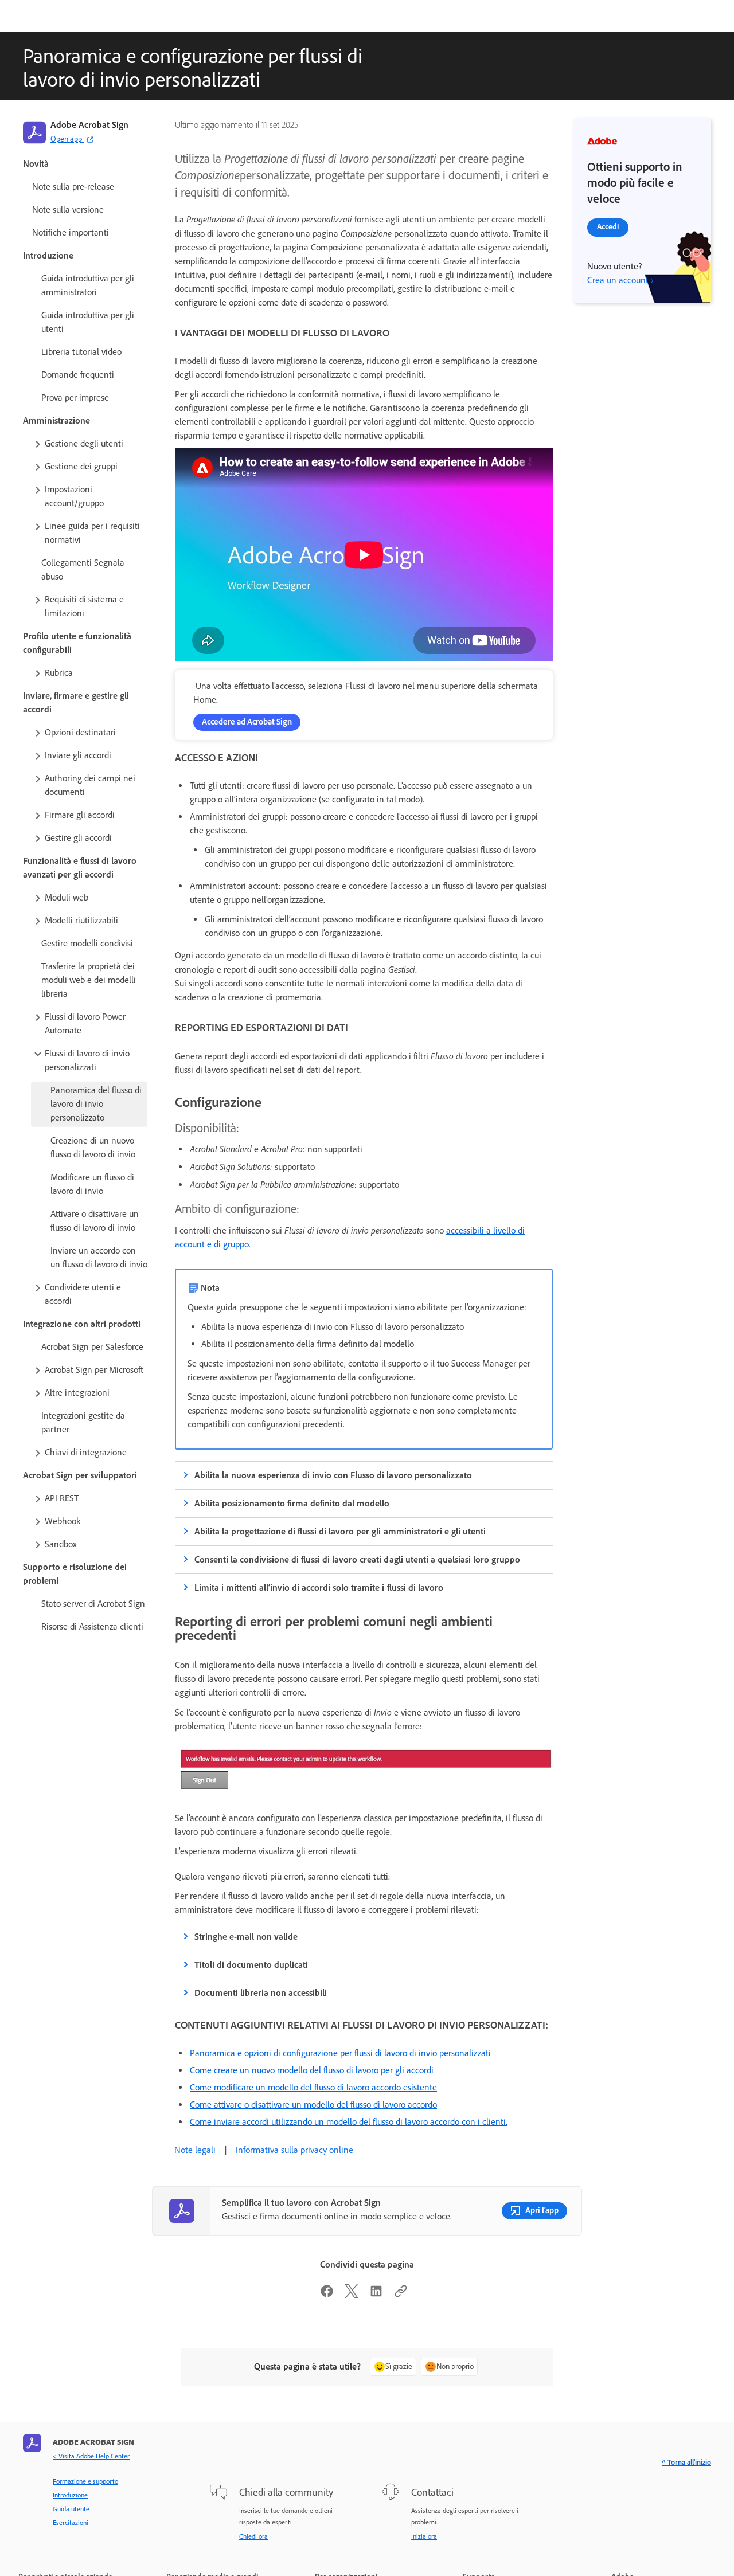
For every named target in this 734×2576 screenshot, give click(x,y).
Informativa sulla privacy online (294, 2150)
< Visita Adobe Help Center (91, 2456)
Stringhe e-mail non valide (246, 1937)
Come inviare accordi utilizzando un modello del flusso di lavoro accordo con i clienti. (349, 2122)
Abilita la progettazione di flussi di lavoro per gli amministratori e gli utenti (340, 1531)
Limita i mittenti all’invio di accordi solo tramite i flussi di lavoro (319, 1588)
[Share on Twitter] (352, 2295)
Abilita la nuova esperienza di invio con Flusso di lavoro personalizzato (333, 1475)
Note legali (195, 2150)
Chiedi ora (253, 2536)
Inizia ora (424, 2536)
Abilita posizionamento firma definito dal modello (292, 1503)
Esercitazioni (71, 2523)
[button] (90, 444)
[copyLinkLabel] (401, 2295)
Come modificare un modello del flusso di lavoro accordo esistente (313, 2087)
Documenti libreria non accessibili (261, 1993)
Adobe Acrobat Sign (89, 125)
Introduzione (70, 2495)
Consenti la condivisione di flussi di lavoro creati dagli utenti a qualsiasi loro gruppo (357, 1559)
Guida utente (71, 2509)
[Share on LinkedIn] (376, 2295)
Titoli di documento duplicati (251, 1965)
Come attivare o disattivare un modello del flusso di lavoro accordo (313, 2105)
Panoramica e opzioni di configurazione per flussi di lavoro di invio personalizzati (340, 2053)
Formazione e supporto (85, 2481)
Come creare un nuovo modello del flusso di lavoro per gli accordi (312, 2070)
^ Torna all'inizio (686, 2462)
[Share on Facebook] (327, 2295)
